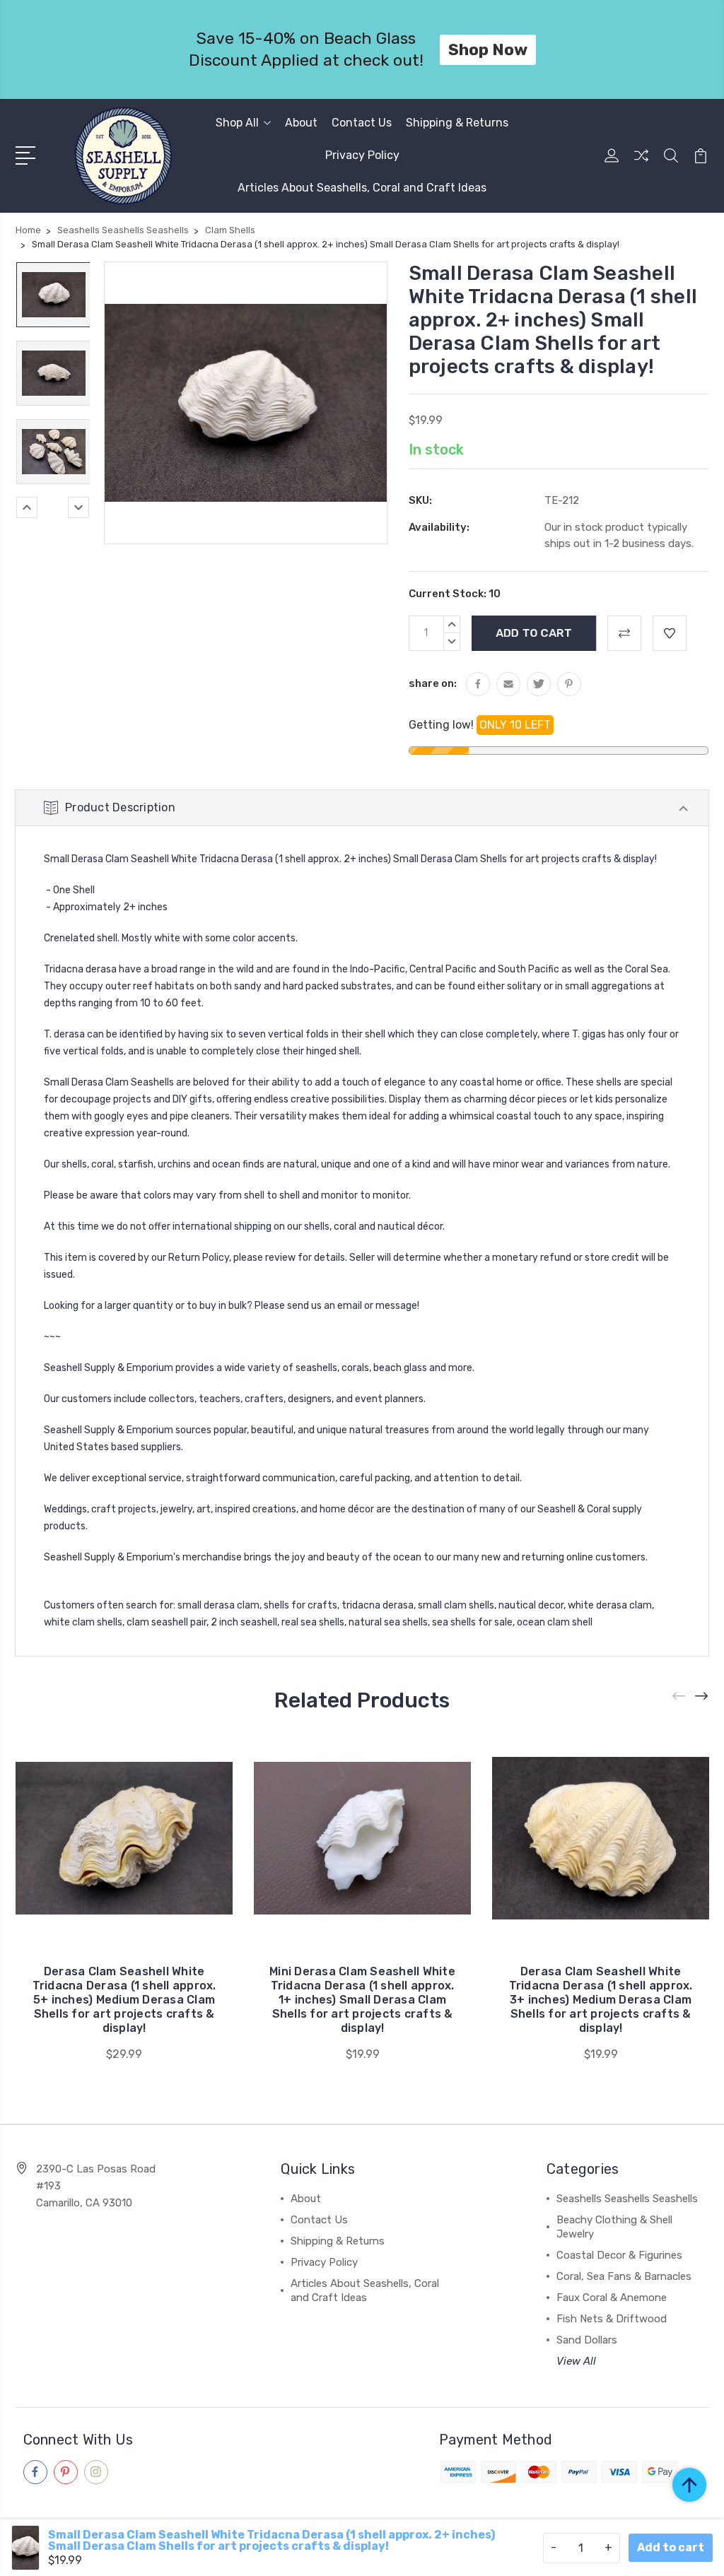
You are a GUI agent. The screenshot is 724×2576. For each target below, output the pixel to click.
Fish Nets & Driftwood (612, 2319)
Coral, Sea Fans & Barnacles (624, 2276)
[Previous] (27, 507)
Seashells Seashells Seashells (627, 2199)
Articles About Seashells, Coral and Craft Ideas (362, 188)
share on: (433, 683)
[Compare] (641, 164)
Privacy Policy (362, 155)
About (301, 123)
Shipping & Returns (457, 123)
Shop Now (488, 49)
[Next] (78, 507)
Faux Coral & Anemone (612, 2298)
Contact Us (362, 123)
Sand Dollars (587, 2340)
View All (576, 2361)
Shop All (237, 123)
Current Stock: (455, 594)
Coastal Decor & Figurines (619, 2255)
